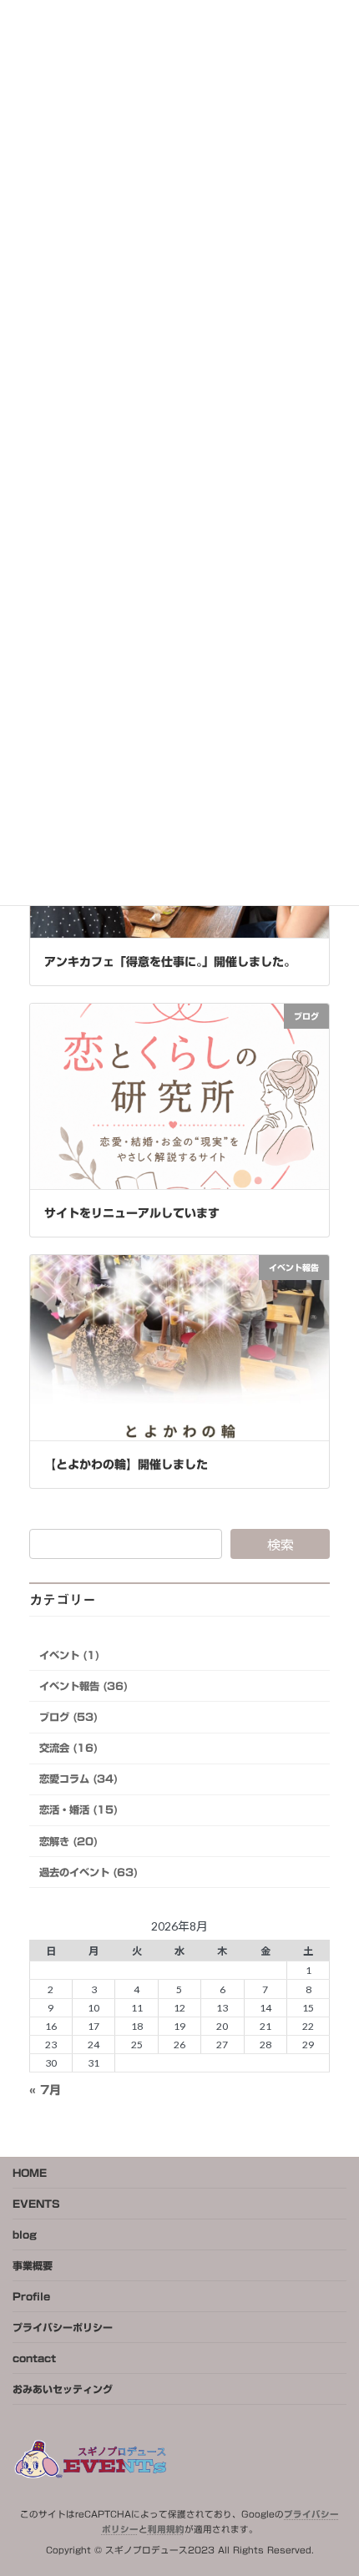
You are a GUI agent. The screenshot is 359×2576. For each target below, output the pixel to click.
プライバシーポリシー (63, 2327)
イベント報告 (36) (83, 1686)
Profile (31, 2296)
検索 (281, 1544)
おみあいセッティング (63, 2389)
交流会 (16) (68, 1748)
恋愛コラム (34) (78, 1779)
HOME (30, 2173)
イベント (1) (69, 1655)
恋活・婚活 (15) (78, 1810)
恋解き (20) (68, 1841)
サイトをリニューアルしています (132, 1213)
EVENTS (36, 2204)
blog (25, 2234)
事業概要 (33, 2265)
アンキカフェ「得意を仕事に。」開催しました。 (170, 962)
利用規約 (166, 2529)
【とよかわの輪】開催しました (126, 1465)
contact (34, 2358)
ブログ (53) (68, 1717)
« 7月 (45, 2090)
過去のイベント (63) (88, 1872)
